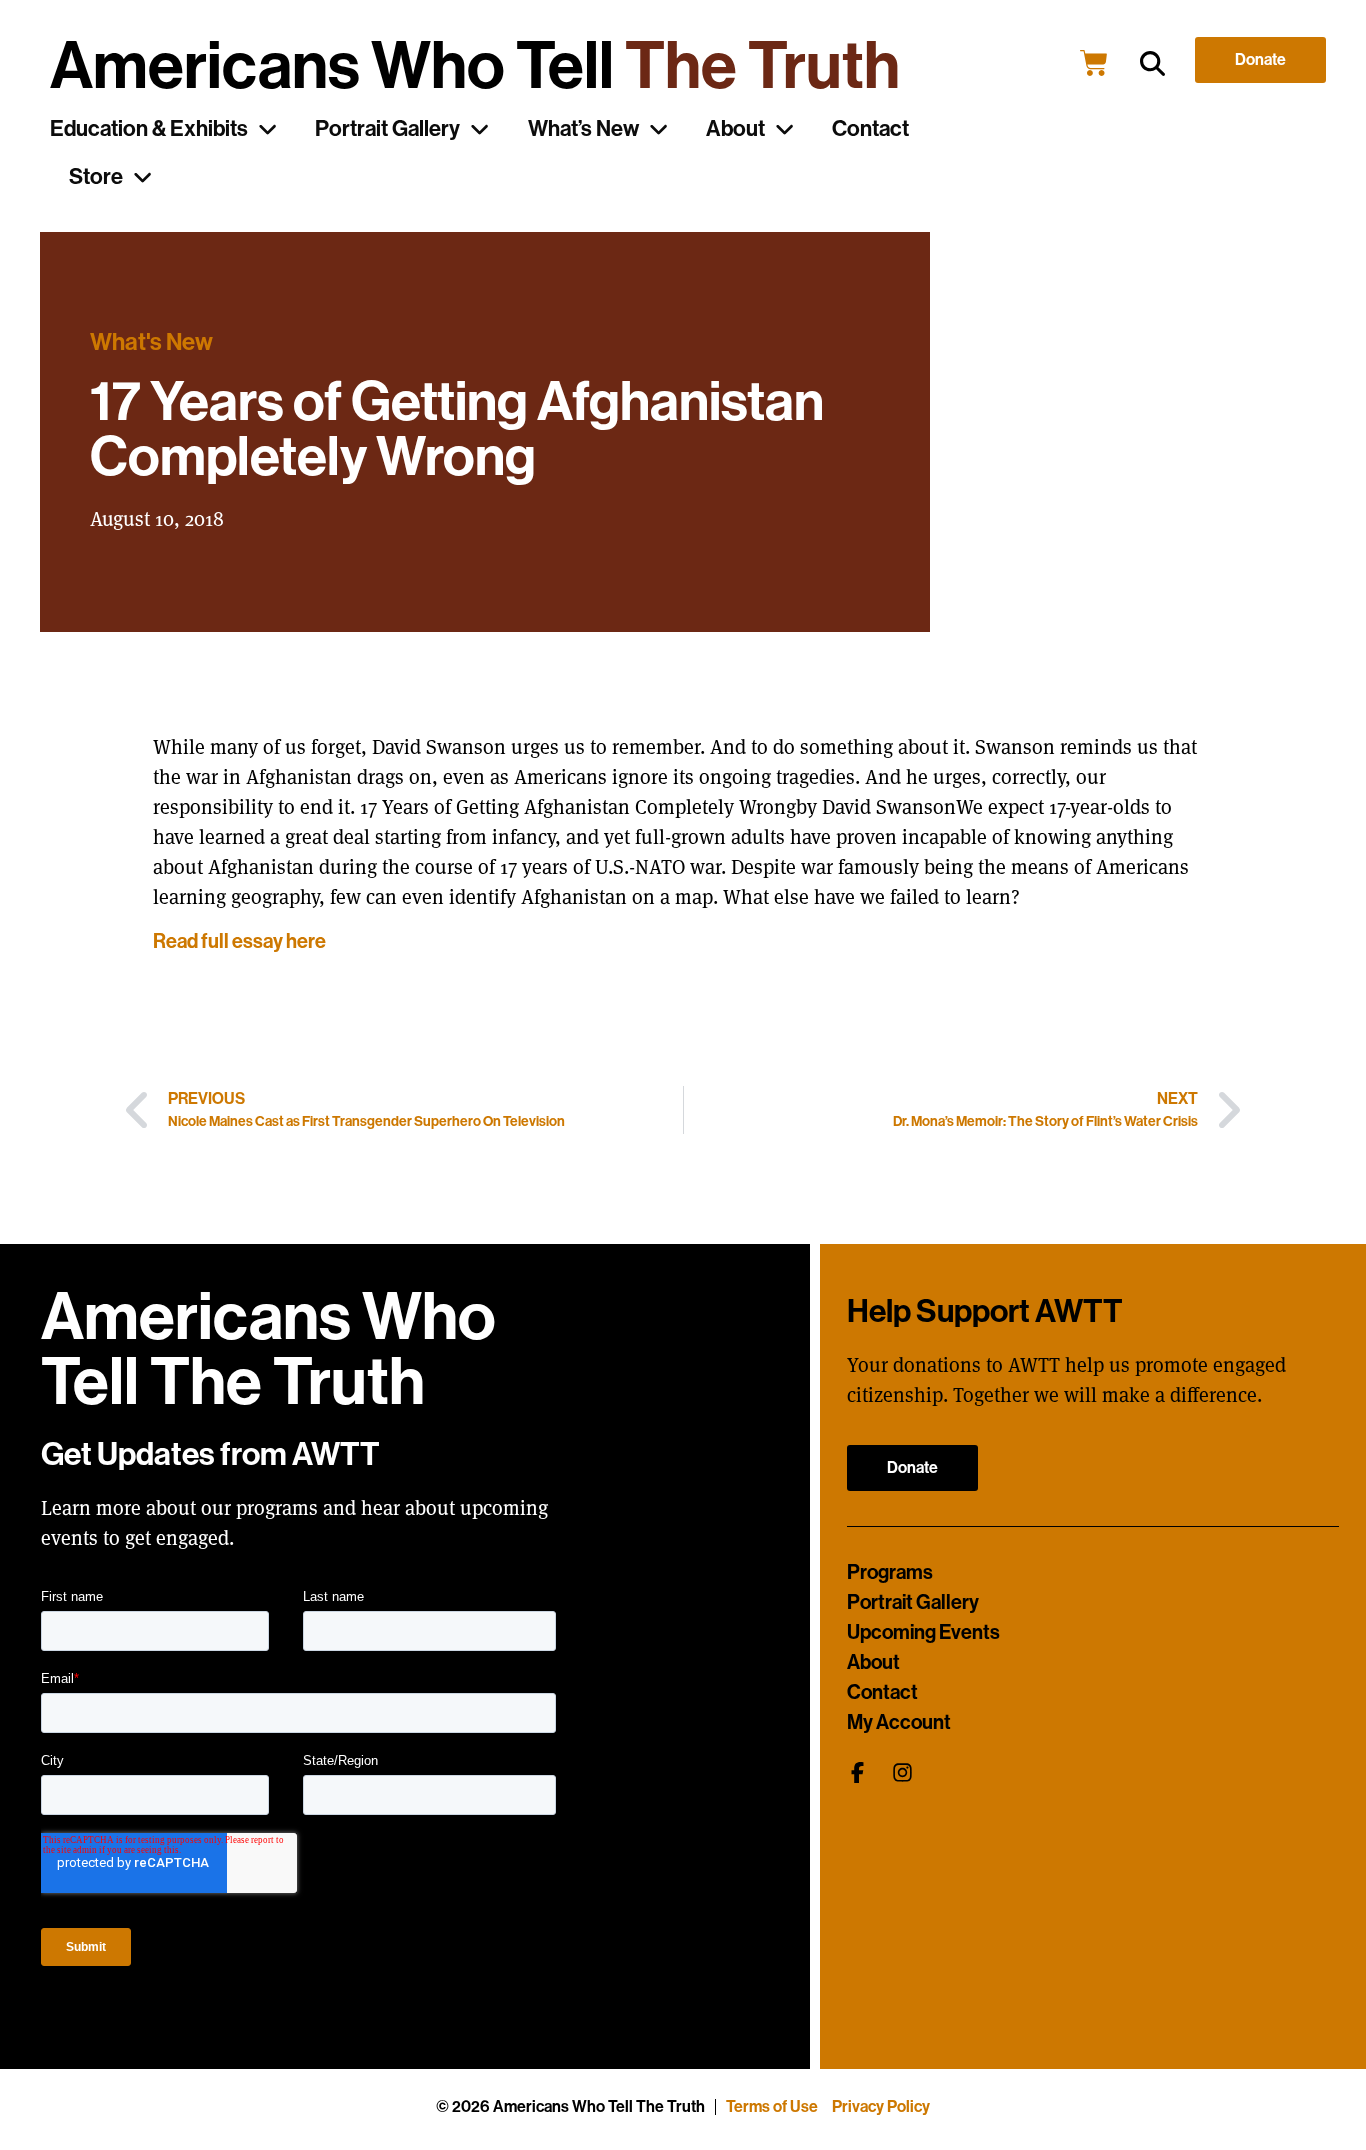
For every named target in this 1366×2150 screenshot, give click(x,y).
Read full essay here (239, 941)
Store (96, 177)
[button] (1152, 64)
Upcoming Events (923, 1632)
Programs (890, 1572)
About (735, 129)
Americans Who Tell (475, 66)
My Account (899, 1722)
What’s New (583, 129)
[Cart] (1094, 63)
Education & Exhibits (149, 129)
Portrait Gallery (387, 129)
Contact (870, 129)
